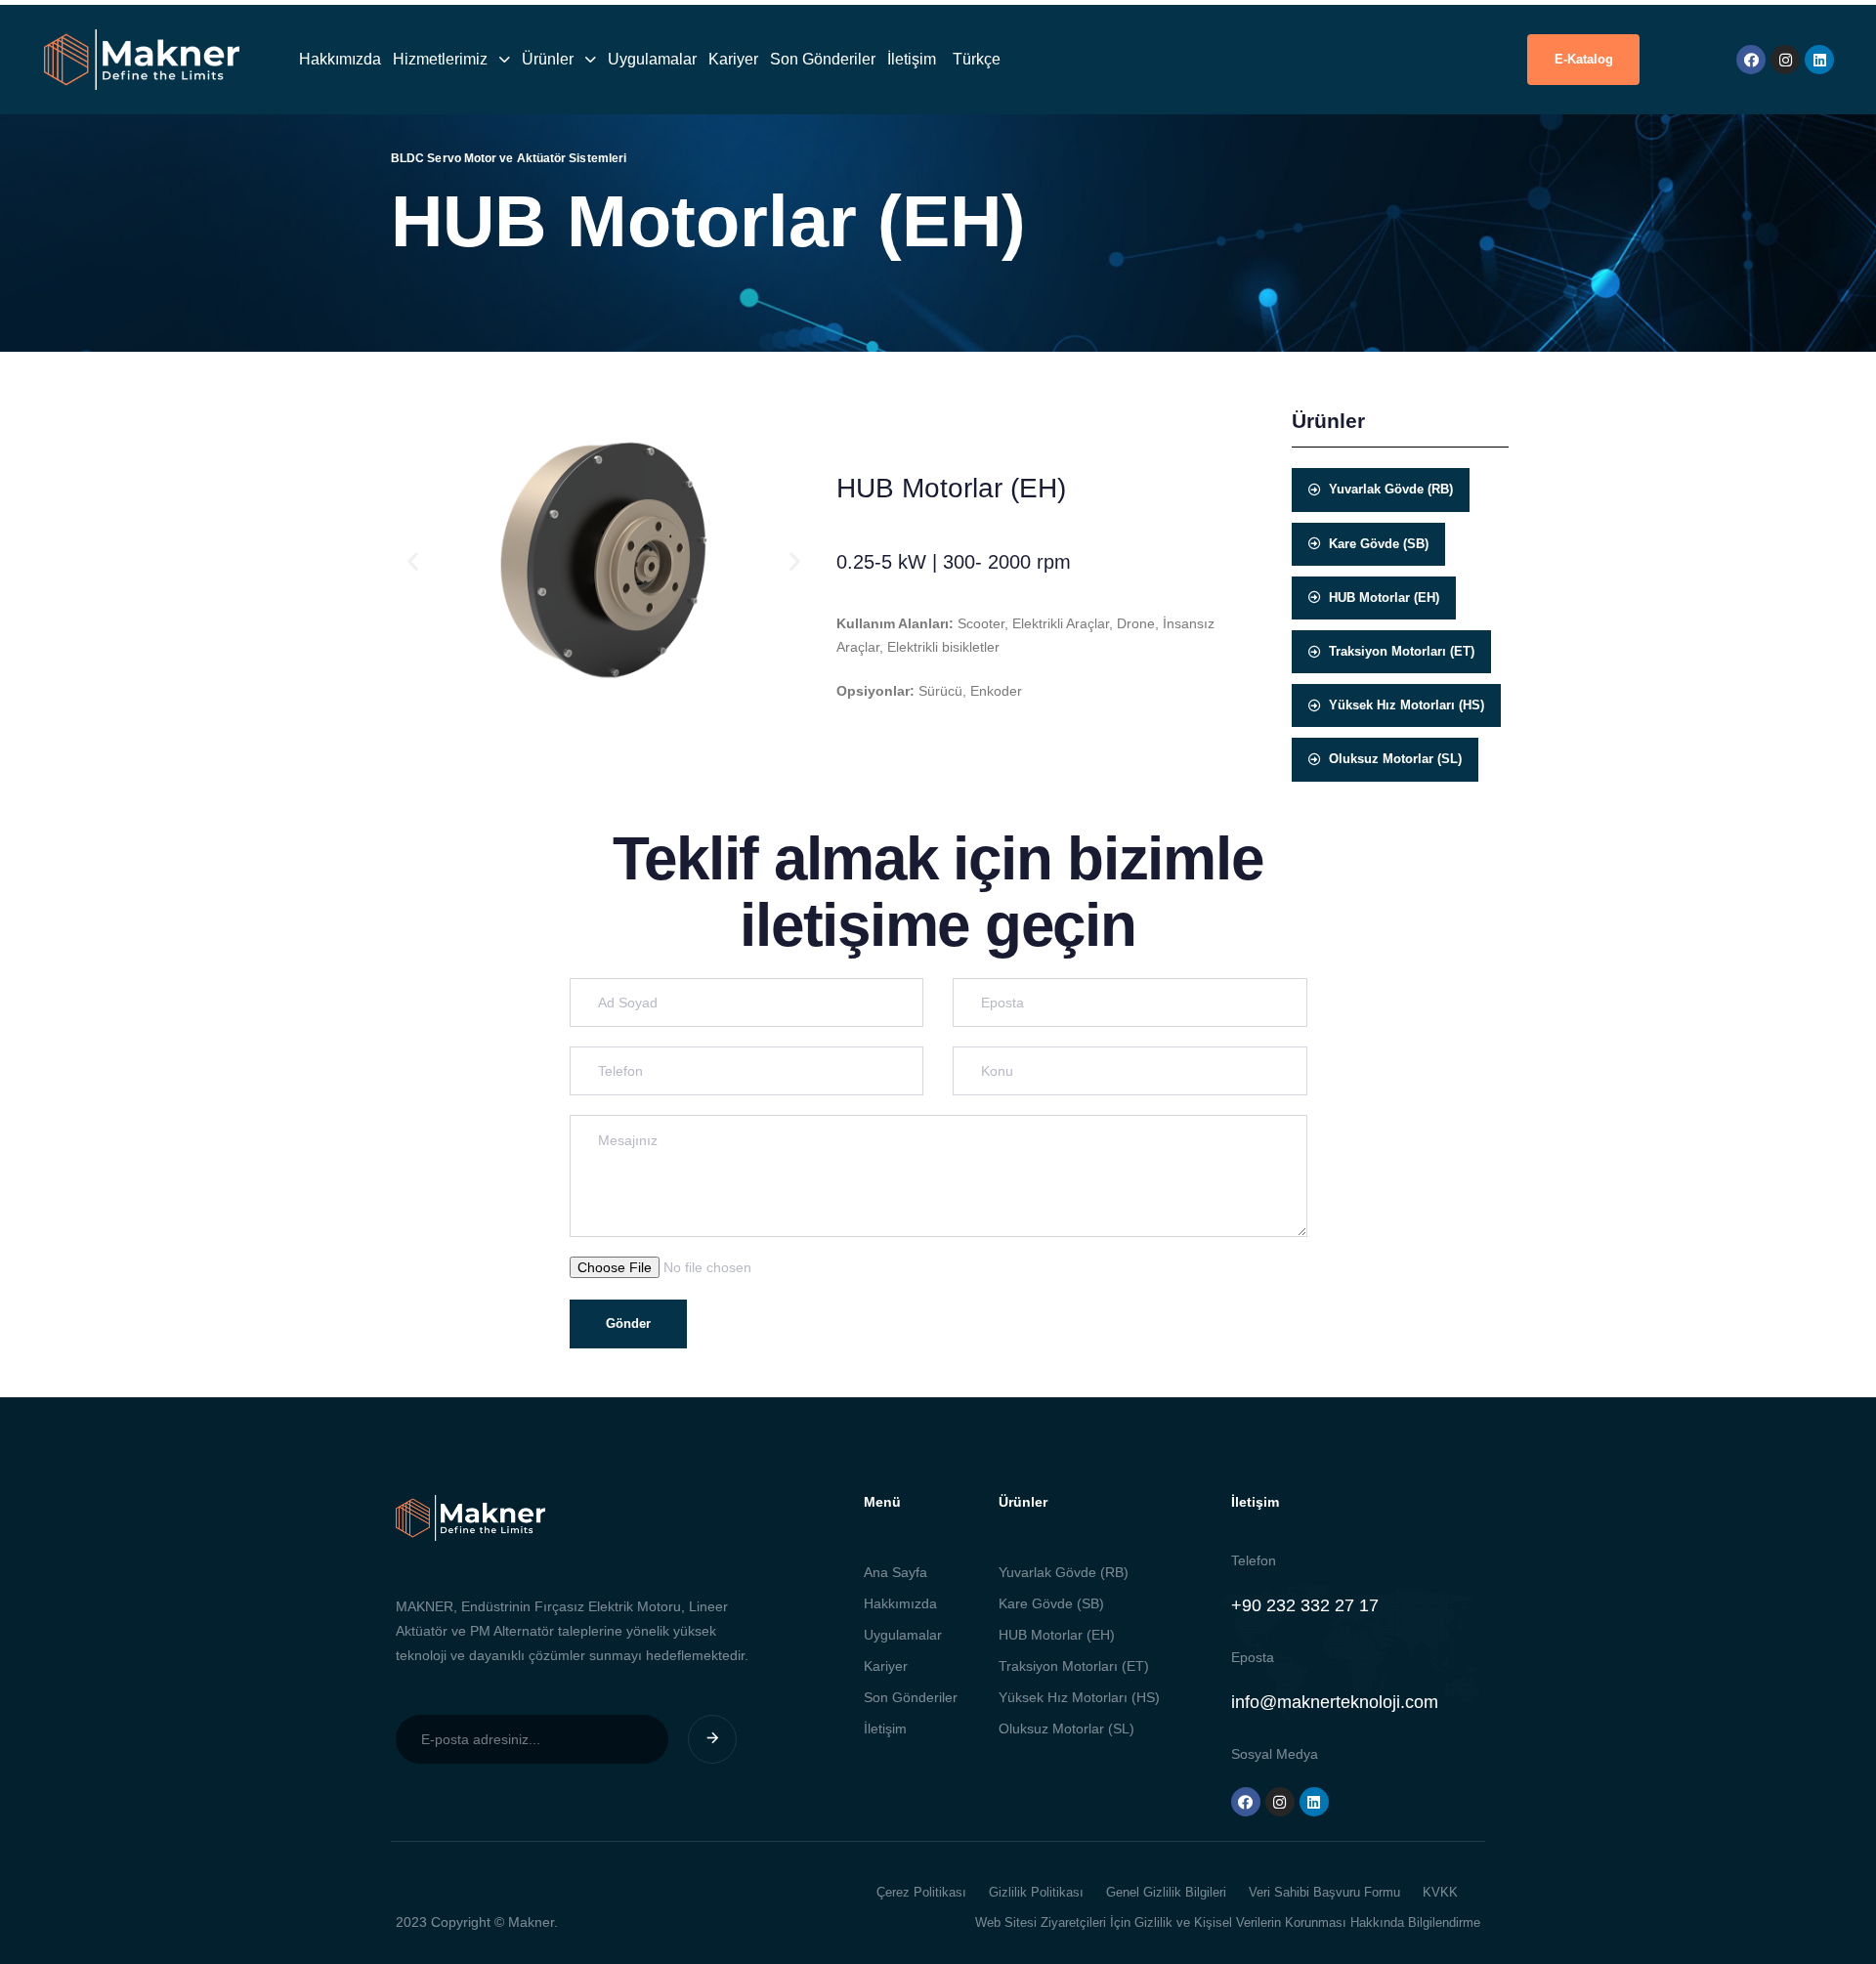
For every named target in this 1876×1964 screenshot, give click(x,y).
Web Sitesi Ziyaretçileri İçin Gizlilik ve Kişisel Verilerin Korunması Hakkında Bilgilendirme (1228, 1922)
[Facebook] (1751, 60)
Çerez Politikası (921, 1892)
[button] (413, 560)
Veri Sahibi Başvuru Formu (1324, 1892)
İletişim (912, 59)
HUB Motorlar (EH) (1057, 1635)
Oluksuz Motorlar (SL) (1066, 1729)
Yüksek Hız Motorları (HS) (1079, 1697)
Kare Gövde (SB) (1051, 1603)
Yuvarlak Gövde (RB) (1064, 1572)
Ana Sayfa (895, 1572)
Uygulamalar (652, 59)
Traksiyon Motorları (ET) (1074, 1666)
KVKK (1440, 1892)
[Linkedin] (1819, 60)
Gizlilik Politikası (1036, 1892)
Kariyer (733, 59)
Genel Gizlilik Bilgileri (1166, 1892)
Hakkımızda (340, 59)
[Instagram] (1785, 60)
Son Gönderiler (823, 59)
